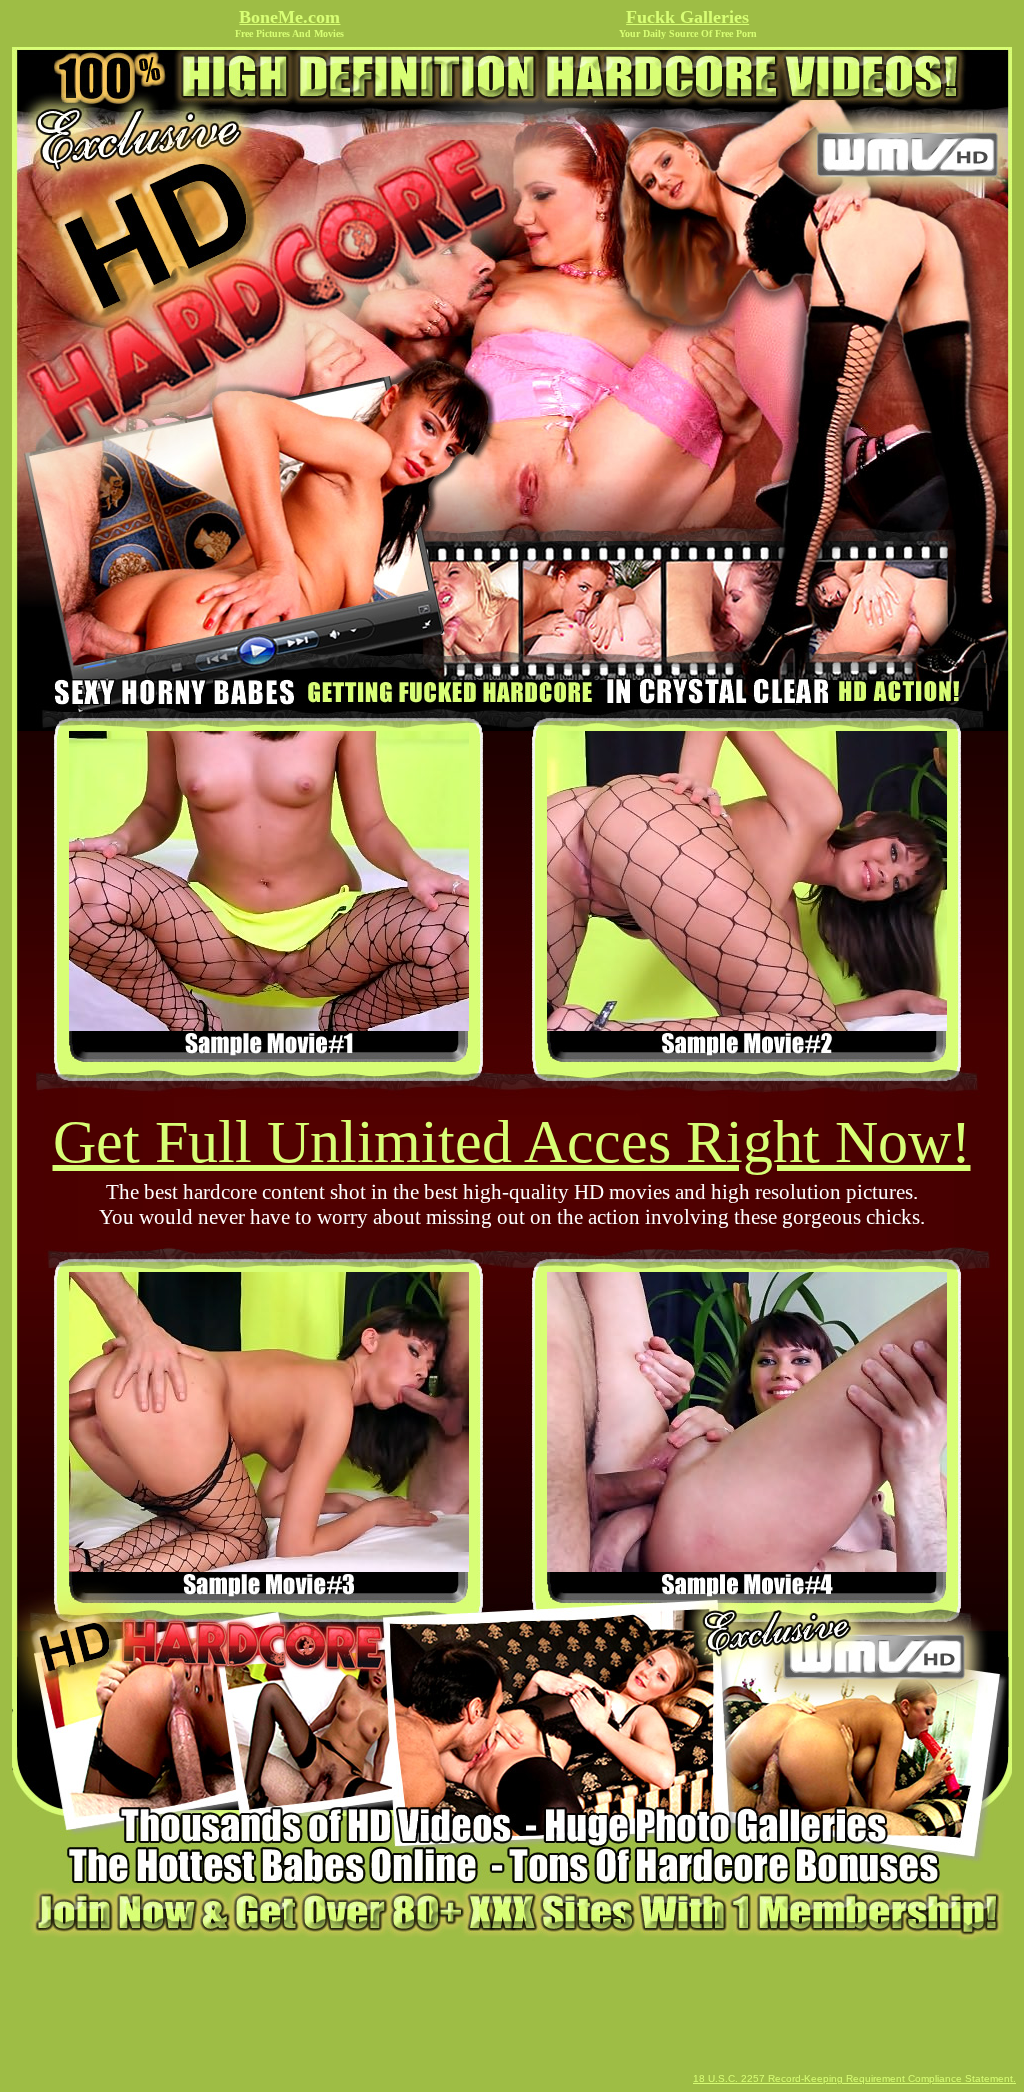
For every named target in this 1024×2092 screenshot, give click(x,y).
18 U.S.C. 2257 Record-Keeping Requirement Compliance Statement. (854, 2078)
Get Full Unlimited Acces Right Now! (512, 1142)
